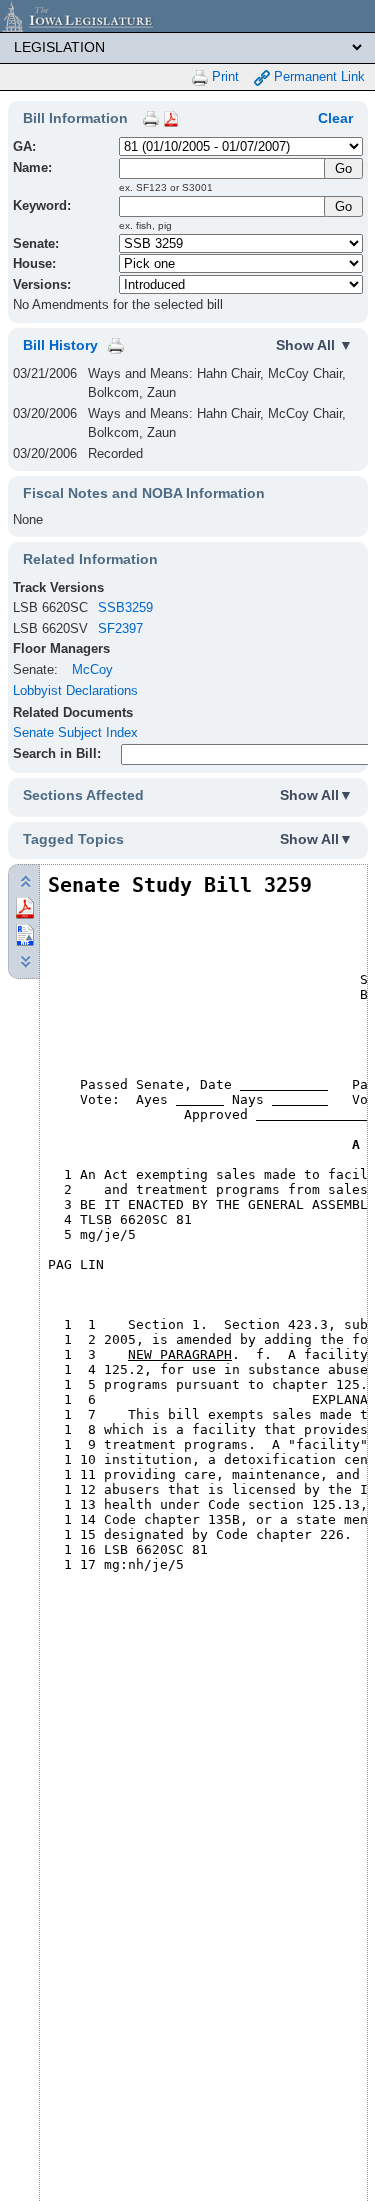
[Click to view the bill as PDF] (25, 907)
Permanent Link (317, 76)
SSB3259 (125, 607)
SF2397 (120, 628)
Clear (335, 118)
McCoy (92, 669)
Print (223, 76)
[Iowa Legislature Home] (187, 16)
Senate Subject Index (75, 732)
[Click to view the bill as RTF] (25, 934)
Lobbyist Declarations (75, 690)
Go (343, 206)
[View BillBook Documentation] (171, 118)
